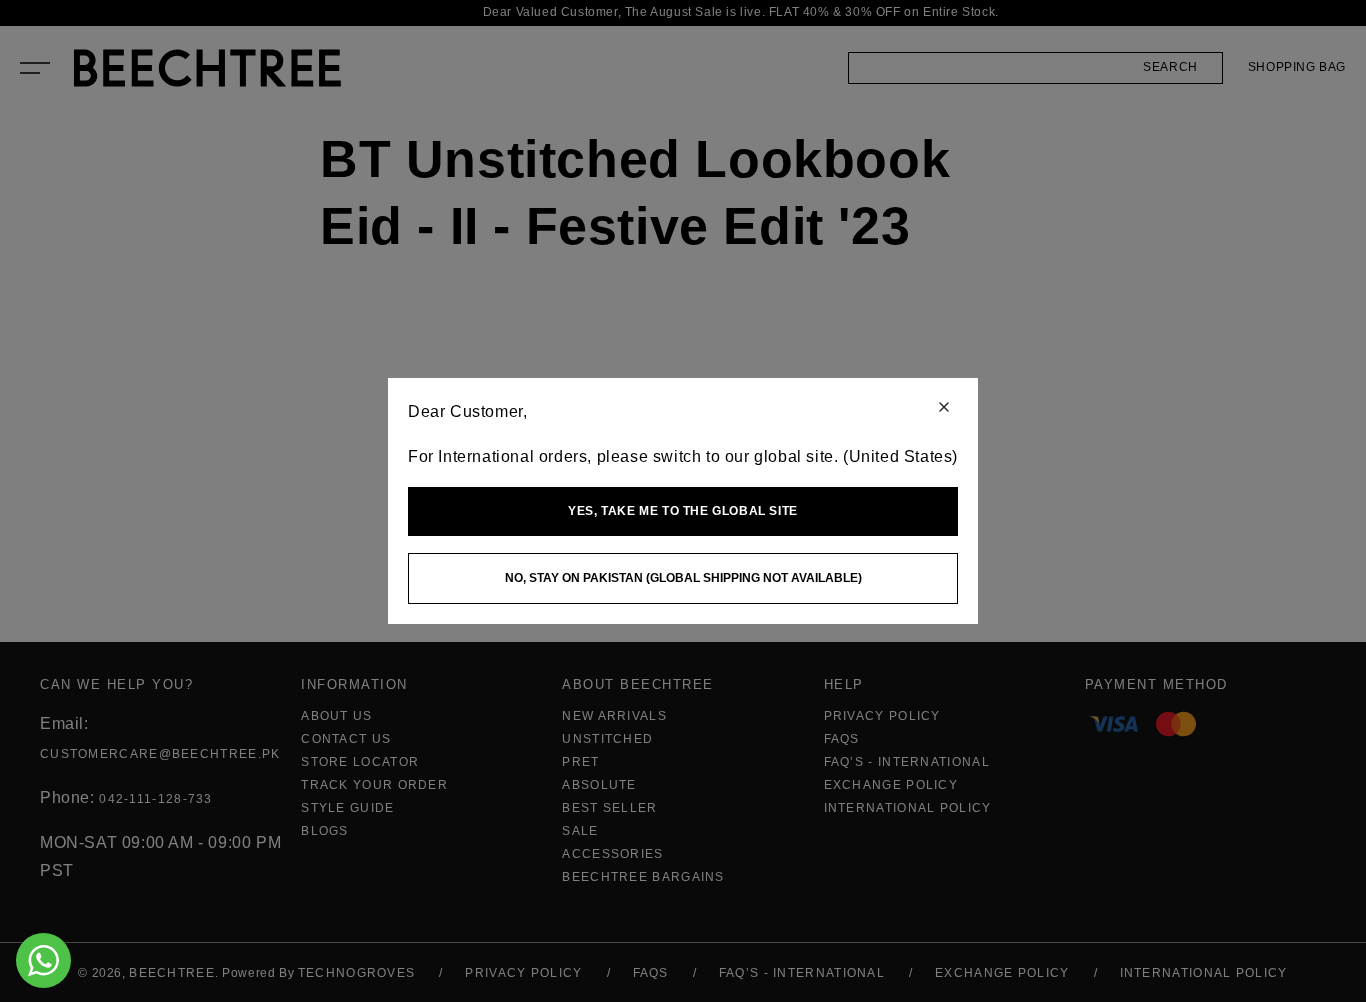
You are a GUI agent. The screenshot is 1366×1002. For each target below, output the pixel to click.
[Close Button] (944, 408)
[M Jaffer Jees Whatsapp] (43, 960)
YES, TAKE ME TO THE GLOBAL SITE (683, 511)
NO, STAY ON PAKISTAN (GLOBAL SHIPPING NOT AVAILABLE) (683, 578)
